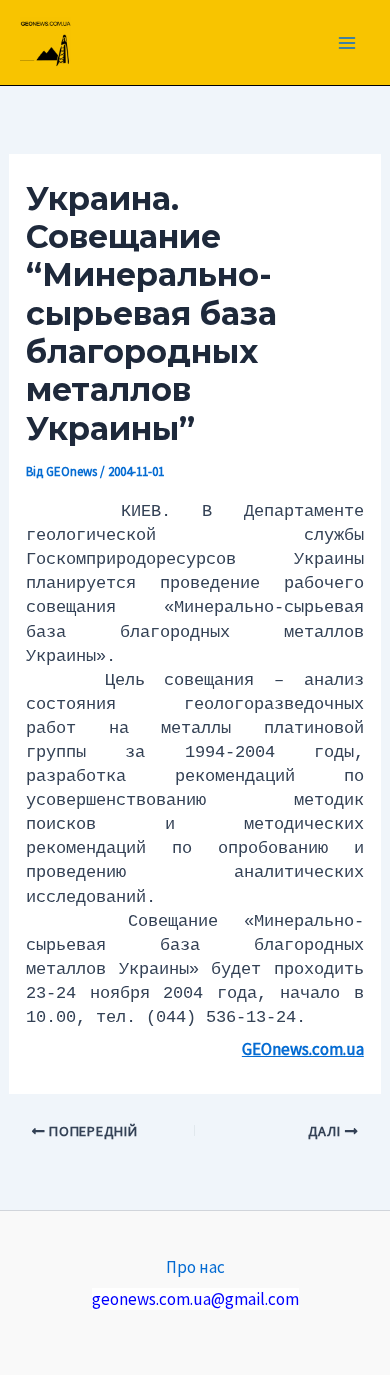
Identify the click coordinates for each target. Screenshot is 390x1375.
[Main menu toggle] (348, 43)
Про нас (195, 1267)
